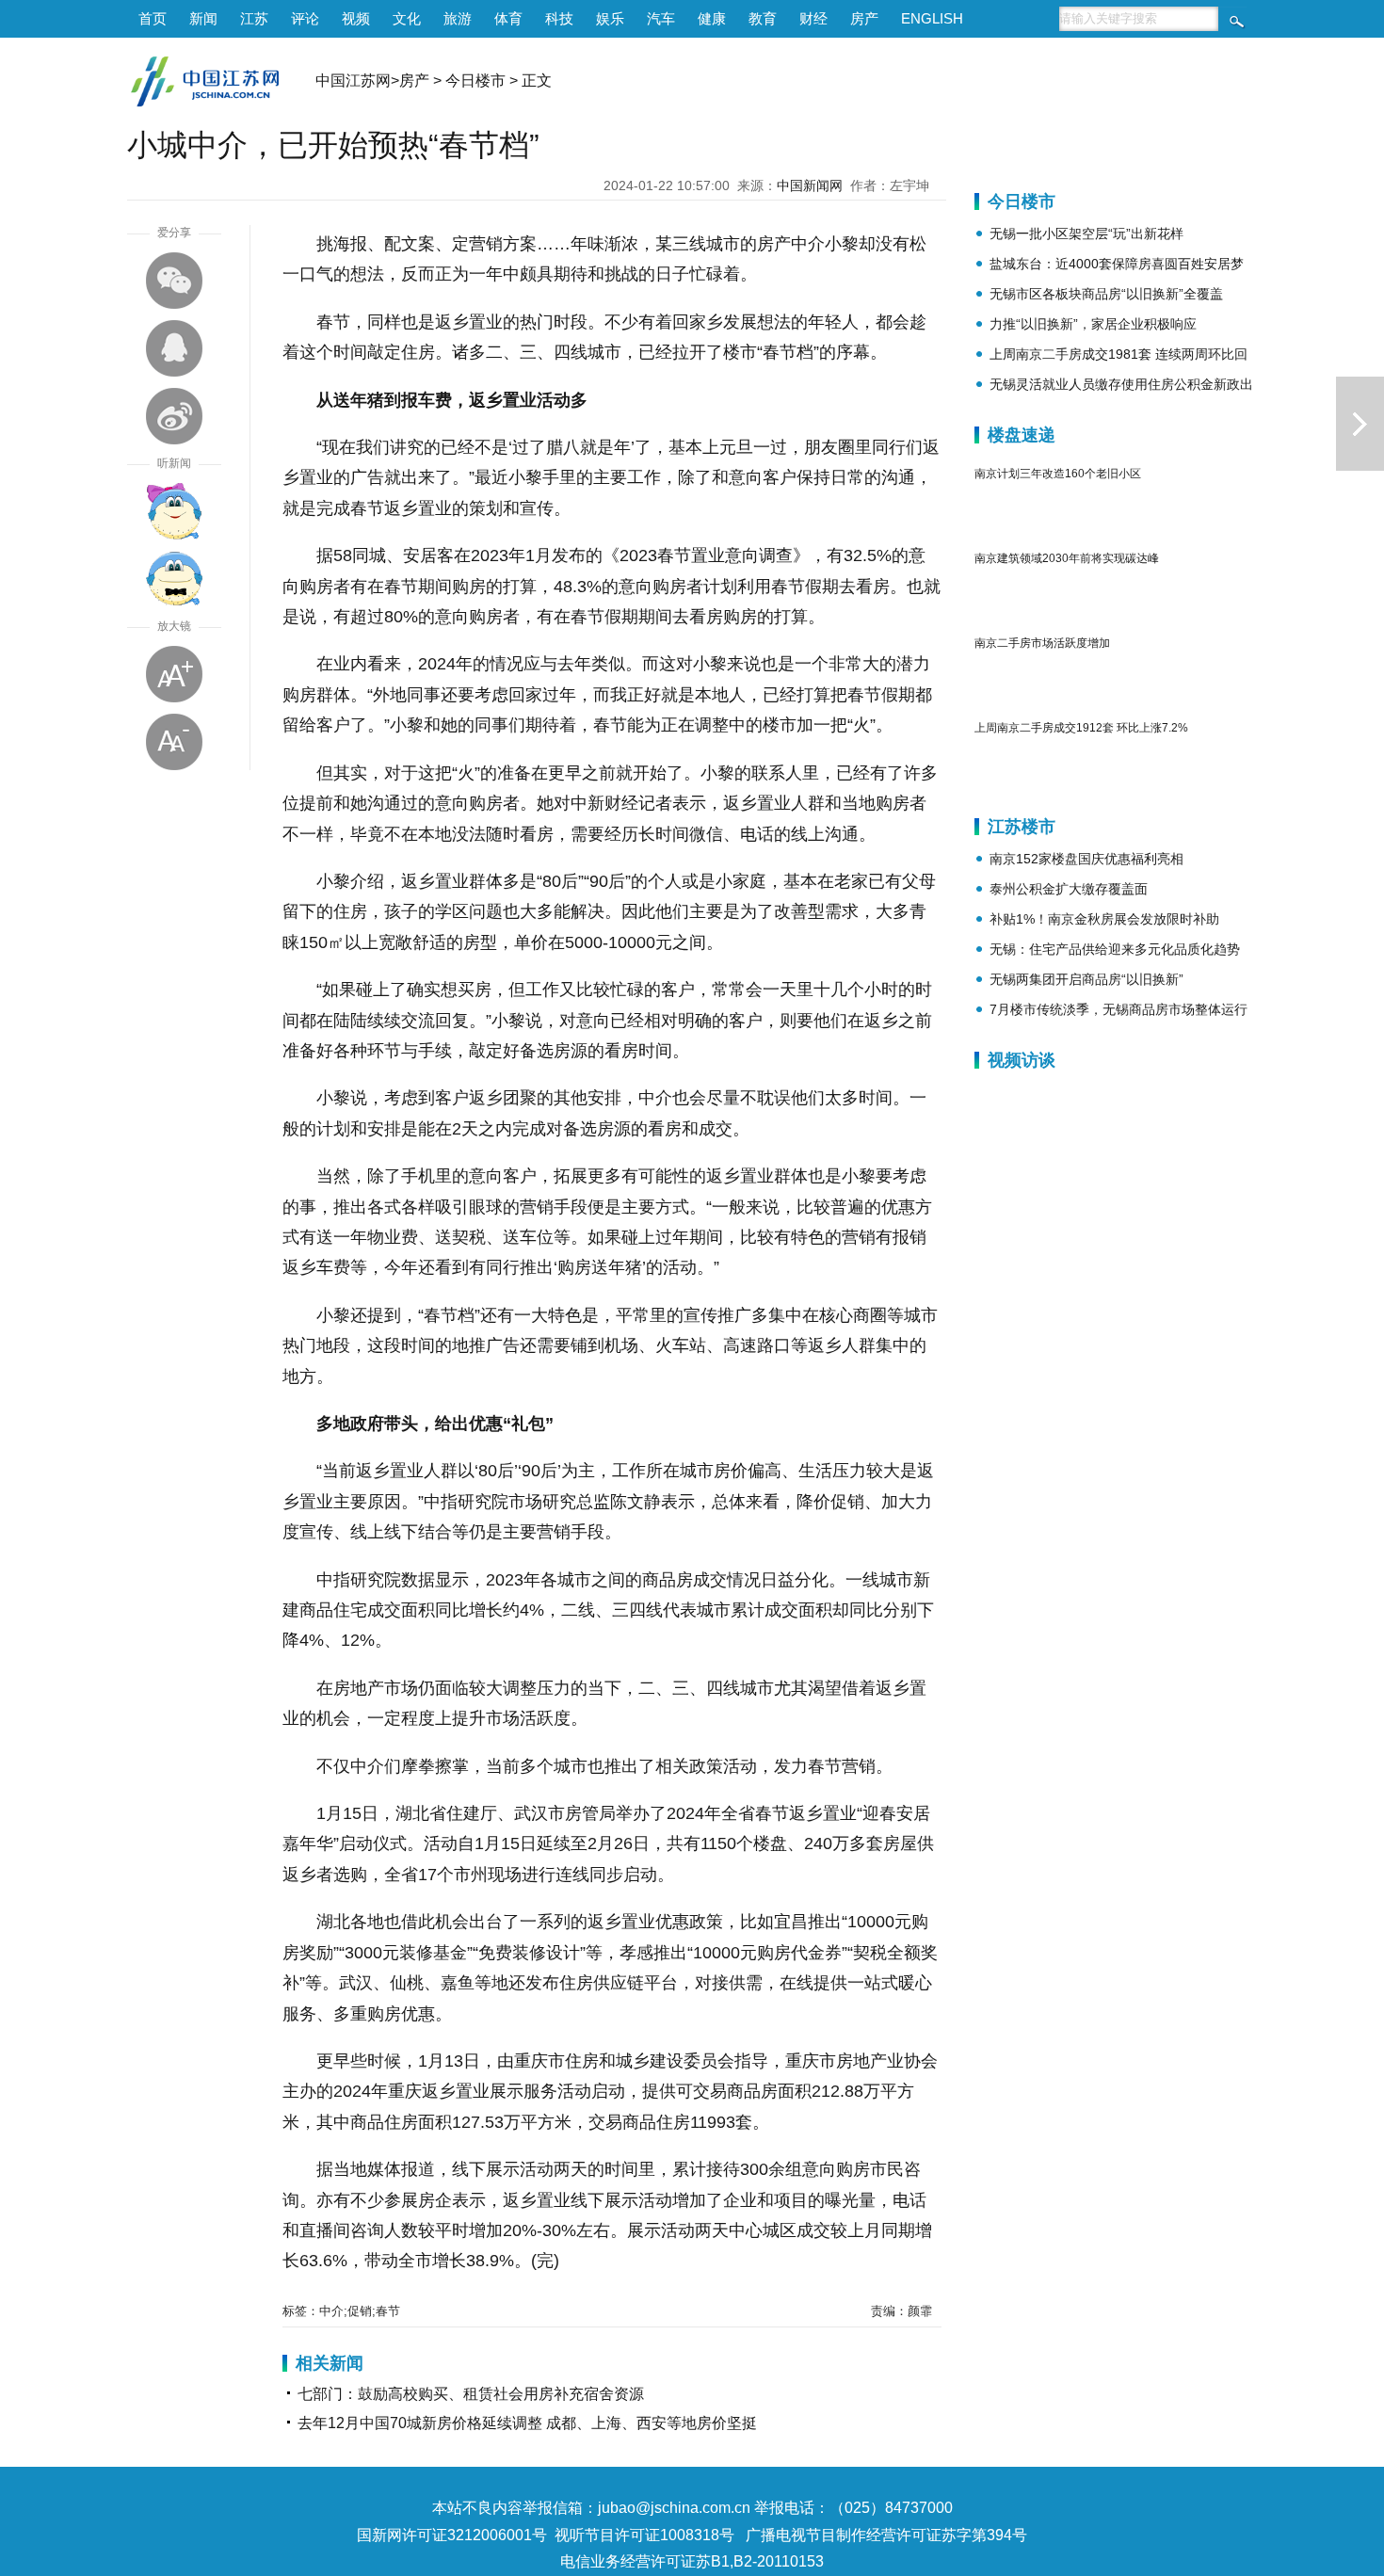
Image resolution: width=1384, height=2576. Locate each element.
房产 (864, 18)
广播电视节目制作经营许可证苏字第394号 (886, 2535)
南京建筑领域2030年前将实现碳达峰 (1067, 558)
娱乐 (610, 18)
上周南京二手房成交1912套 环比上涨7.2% (1081, 728)
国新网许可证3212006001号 (452, 2535)
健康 (712, 18)
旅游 (458, 18)
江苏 (254, 18)
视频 (356, 18)
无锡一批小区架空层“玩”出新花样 (1086, 233)
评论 (305, 18)
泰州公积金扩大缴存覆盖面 (1069, 889)
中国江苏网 (353, 80)
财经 (813, 18)
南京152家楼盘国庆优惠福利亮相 (1086, 859)
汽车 (661, 18)
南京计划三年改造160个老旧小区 (1058, 474)
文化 (407, 18)
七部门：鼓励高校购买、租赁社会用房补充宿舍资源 (471, 2394)
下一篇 (1360, 424)
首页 (153, 18)
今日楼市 (475, 80)
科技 (559, 18)
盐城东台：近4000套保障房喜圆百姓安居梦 (1117, 264)
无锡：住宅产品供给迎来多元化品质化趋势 (1115, 949)
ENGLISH (932, 18)
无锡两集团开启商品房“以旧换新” (1086, 979)
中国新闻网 (810, 185)
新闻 (203, 18)
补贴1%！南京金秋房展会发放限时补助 (1104, 919)
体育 (508, 18)
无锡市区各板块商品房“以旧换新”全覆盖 (1106, 294)
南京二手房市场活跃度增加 (1042, 643)
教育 (763, 18)
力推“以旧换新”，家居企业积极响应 (1093, 324)
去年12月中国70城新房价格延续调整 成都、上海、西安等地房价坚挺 (527, 2423)
